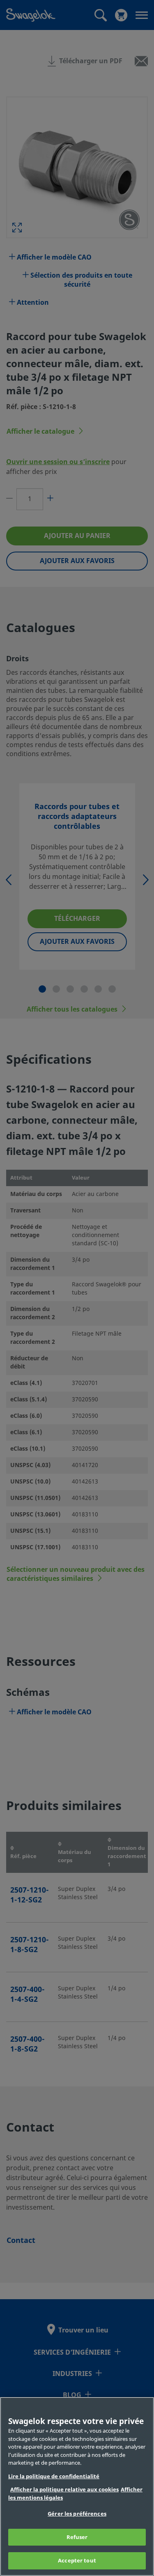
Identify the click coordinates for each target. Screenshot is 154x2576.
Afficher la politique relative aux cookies (64, 2490)
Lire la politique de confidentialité (54, 2476)
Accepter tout (77, 2561)
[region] (77, 2486)
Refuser (77, 2537)
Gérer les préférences (77, 2514)
